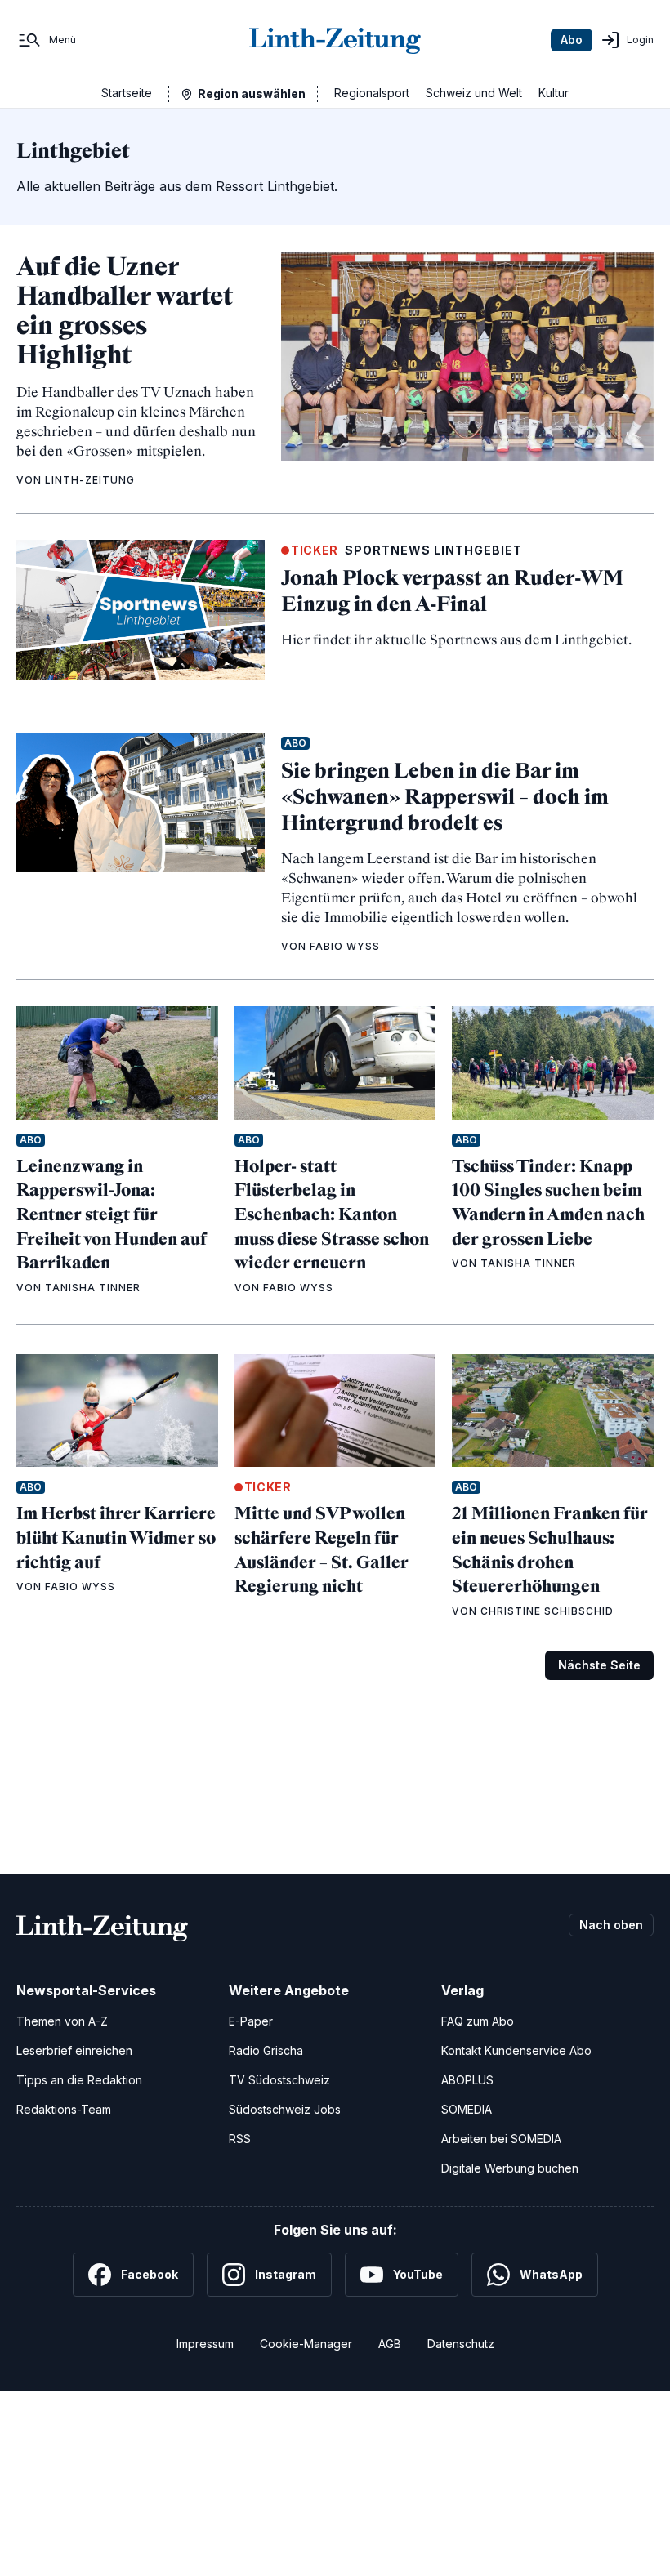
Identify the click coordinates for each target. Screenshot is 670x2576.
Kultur (554, 93)
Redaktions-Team (64, 2109)
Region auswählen (252, 94)
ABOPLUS (467, 2080)
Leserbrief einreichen (74, 2050)
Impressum (205, 2344)
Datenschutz (461, 2344)
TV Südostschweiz (279, 2080)
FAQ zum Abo (478, 2021)
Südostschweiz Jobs (285, 2109)
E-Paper (251, 2021)
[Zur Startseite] (335, 40)
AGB (390, 2344)
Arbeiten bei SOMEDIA (501, 2139)
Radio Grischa (266, 2050)
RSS (240, 2139)
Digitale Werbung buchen (510, 2168)
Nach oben (611, 1925)
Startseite (127, 93)
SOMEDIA (467, 2109)
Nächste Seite (599, 1665)
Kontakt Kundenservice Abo (516, 2050)
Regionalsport (372, 93)
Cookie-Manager (306, 2344)
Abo (572, 40)
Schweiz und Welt (474, 93)
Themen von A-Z (62, 2021)
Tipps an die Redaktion (79, 2080)
